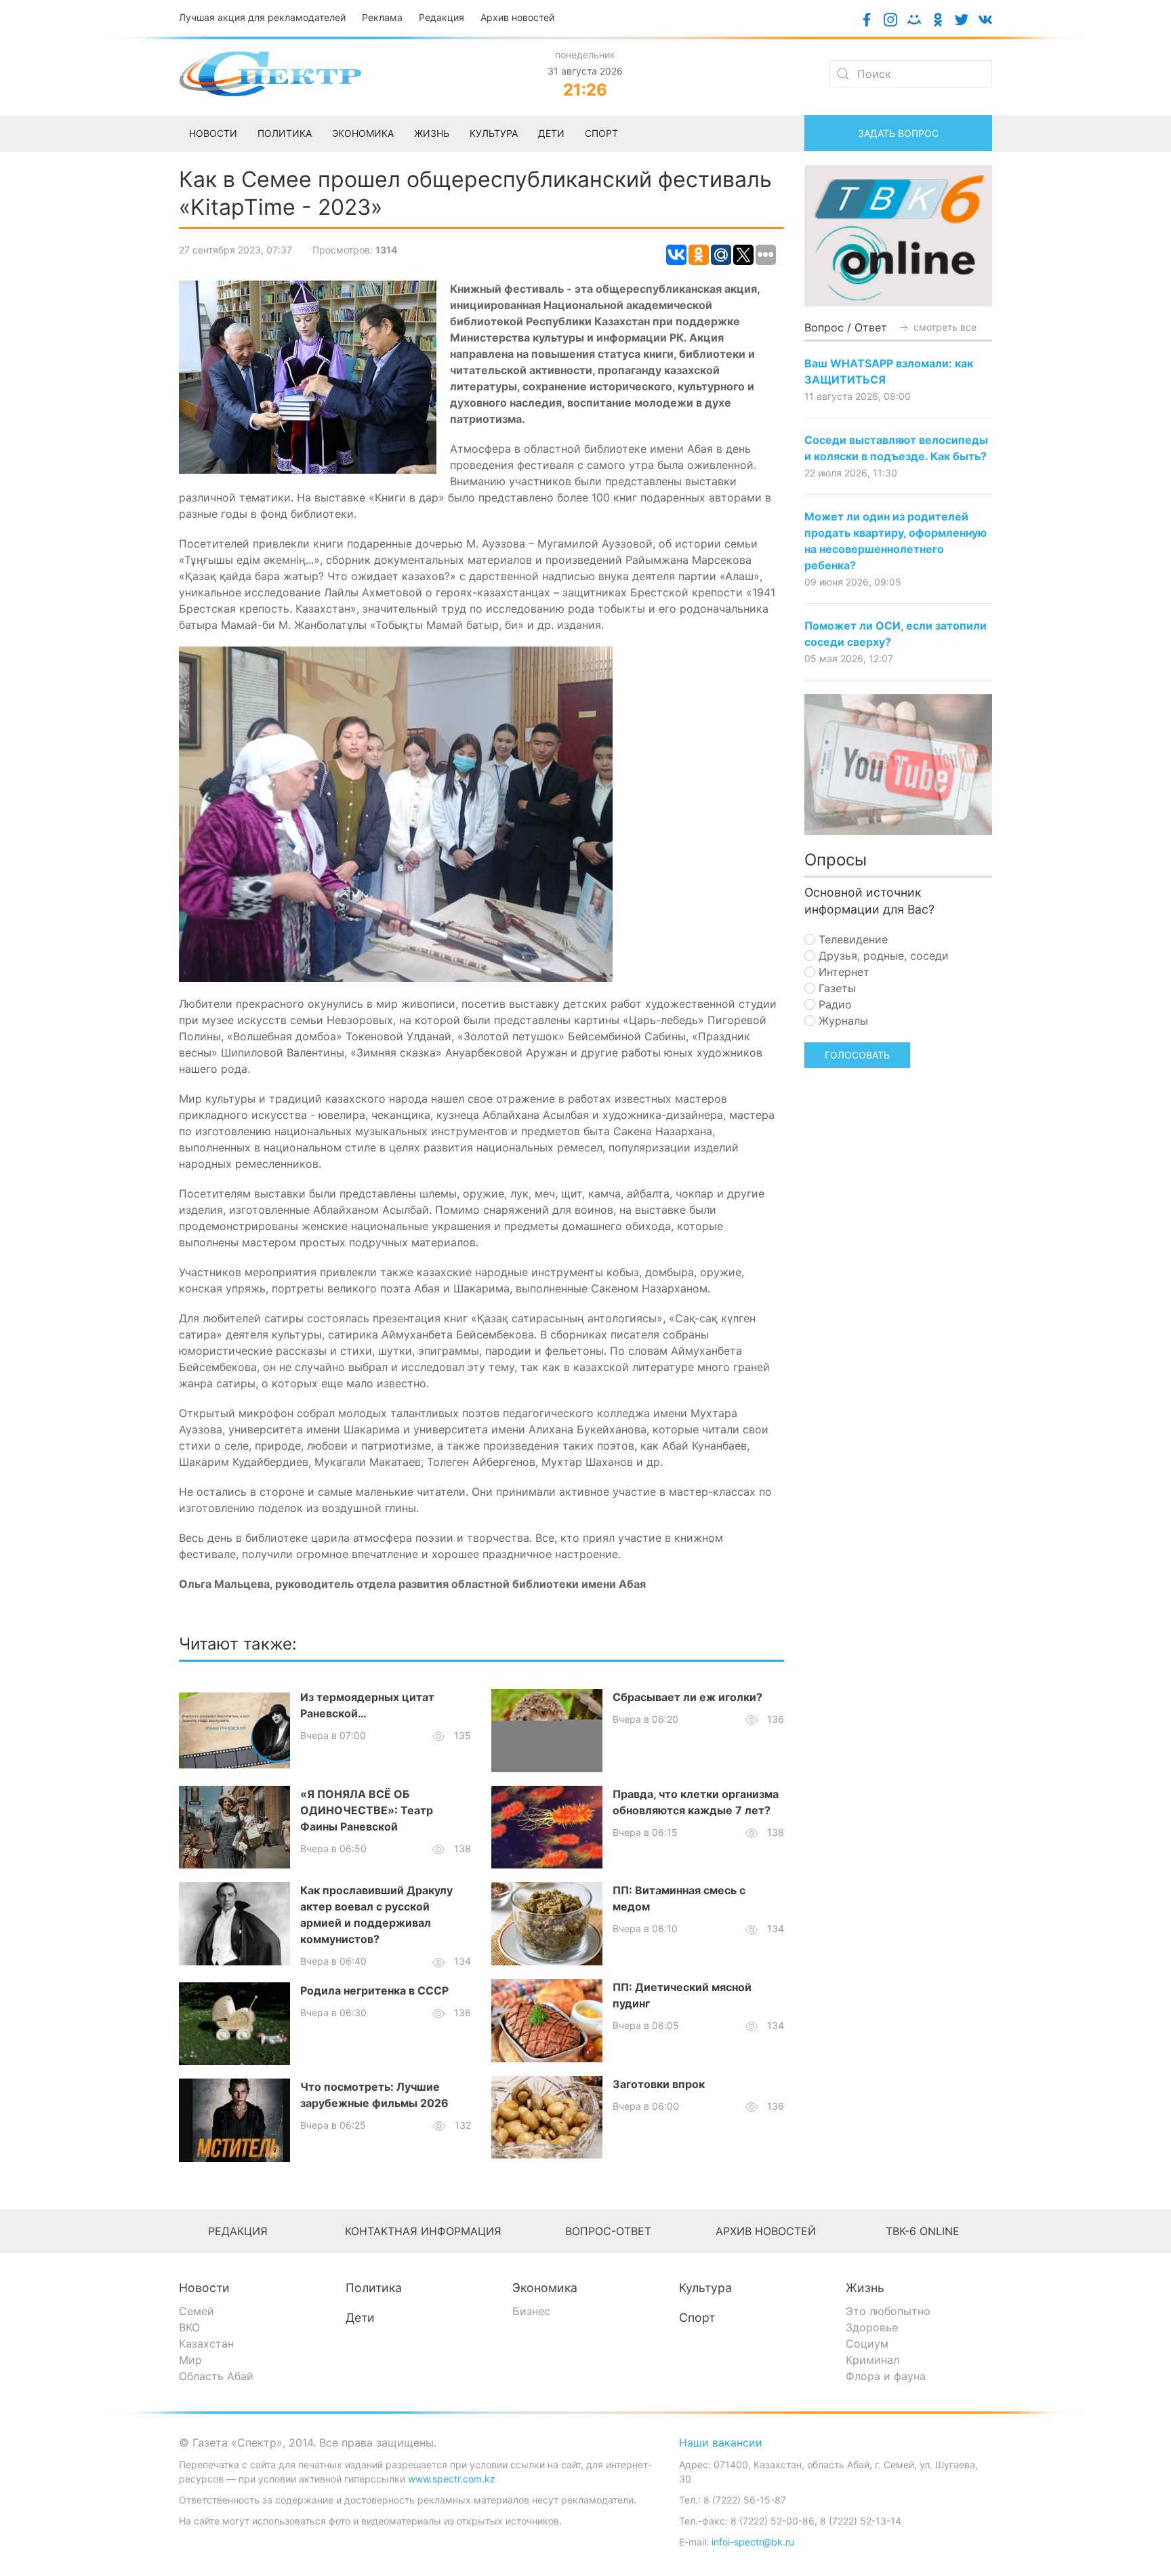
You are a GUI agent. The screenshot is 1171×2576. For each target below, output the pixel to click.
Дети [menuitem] (551, 133)
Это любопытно (888, 2311)
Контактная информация (423, 2231)
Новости (204, 2288)
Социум (867, 2344)
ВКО (189, 2327)
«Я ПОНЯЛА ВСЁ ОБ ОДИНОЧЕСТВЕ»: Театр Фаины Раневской (367, 1810)
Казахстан (206, 2344)
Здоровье (872, 2327)
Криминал (872, 2360)
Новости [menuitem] (213, 133)
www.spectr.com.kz (452, 2479)
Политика (374, 2288)
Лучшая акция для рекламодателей (262, 17)
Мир (190, 2360)
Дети (360, 2317)
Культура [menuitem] (494, 133)
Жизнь (865, 2288)
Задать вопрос (898, 133)
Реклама (382, 17)
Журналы (842, 1021)
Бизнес (531, 2311)
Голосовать (857, 1055)
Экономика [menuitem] (363, 133)
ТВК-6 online (923, 2231)
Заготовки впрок (659, 2084)
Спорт (697, 2317)
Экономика (545, 2288)
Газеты (836, 988)
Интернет (842, 972)
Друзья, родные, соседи (882, 956)
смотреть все (944, 327)
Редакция (441, 17)
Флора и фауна (886, 2376)
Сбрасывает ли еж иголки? (687, 1697)
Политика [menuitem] (285, 133)
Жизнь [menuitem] (432, 133)
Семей (197, 2311)
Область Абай (216, 2376)
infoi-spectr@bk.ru (753, 2542)
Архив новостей (517, 17)
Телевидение (851, 939)
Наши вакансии (721, 2442)
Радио (834, 1004)
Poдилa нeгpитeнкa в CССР (374, 1990)
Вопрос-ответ (608, 2231)
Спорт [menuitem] (601, 133)
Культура (705, 2288)
